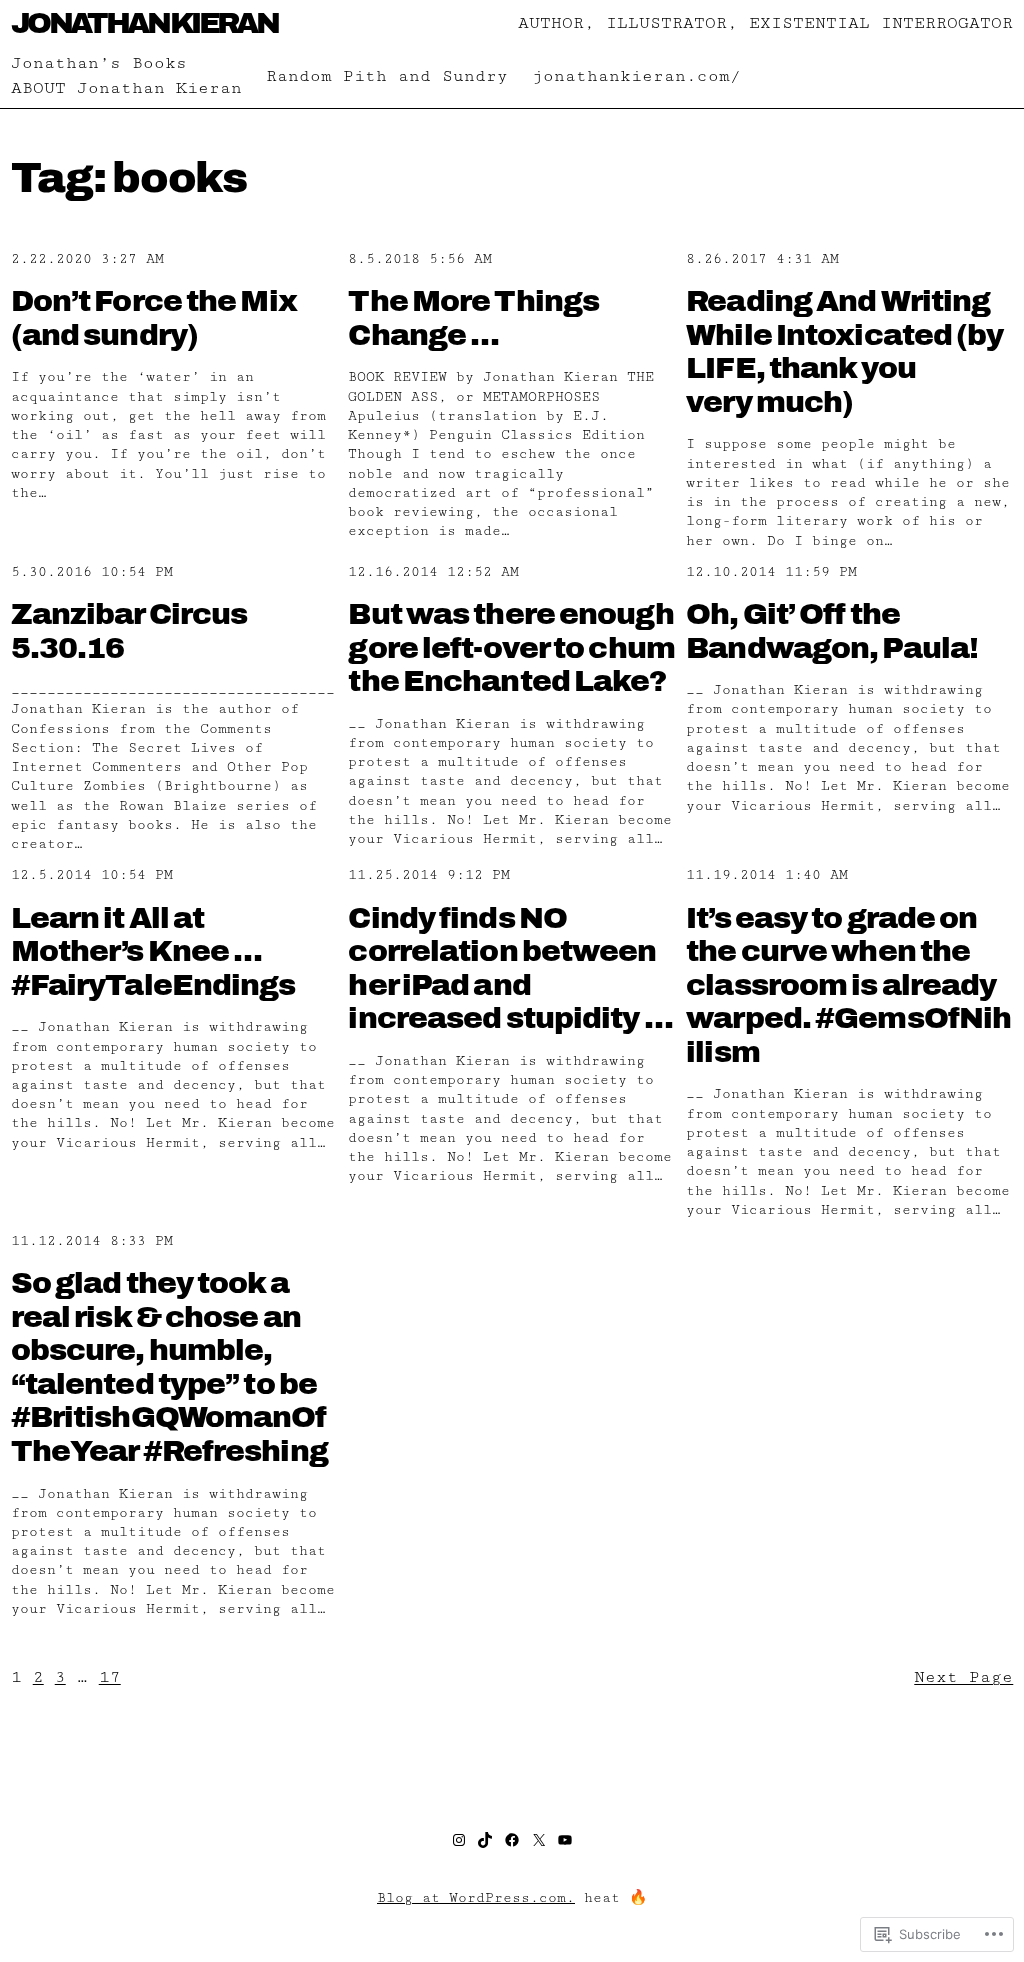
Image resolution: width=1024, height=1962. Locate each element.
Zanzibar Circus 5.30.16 (129, 631)
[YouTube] (565, 1840)
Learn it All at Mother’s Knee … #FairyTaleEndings (153, 951)
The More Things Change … (473, 318)
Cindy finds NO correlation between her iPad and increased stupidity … (510, 968)
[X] (539, 1840)
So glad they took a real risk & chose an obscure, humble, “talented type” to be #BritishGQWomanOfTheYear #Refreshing (169, 1367)
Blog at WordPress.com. (476, 1898)
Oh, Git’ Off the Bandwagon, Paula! (832, 631)
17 (110, 1677)
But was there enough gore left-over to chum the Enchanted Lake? (511, 647)
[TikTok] (485, 1840)
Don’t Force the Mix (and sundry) (154, 318)
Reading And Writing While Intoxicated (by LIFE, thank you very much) (844, 351)
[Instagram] (459, 1840)
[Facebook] (512, 1840)
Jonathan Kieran (144, 23)
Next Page (963, 1677)
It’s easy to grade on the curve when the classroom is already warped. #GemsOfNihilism (848, 985)
